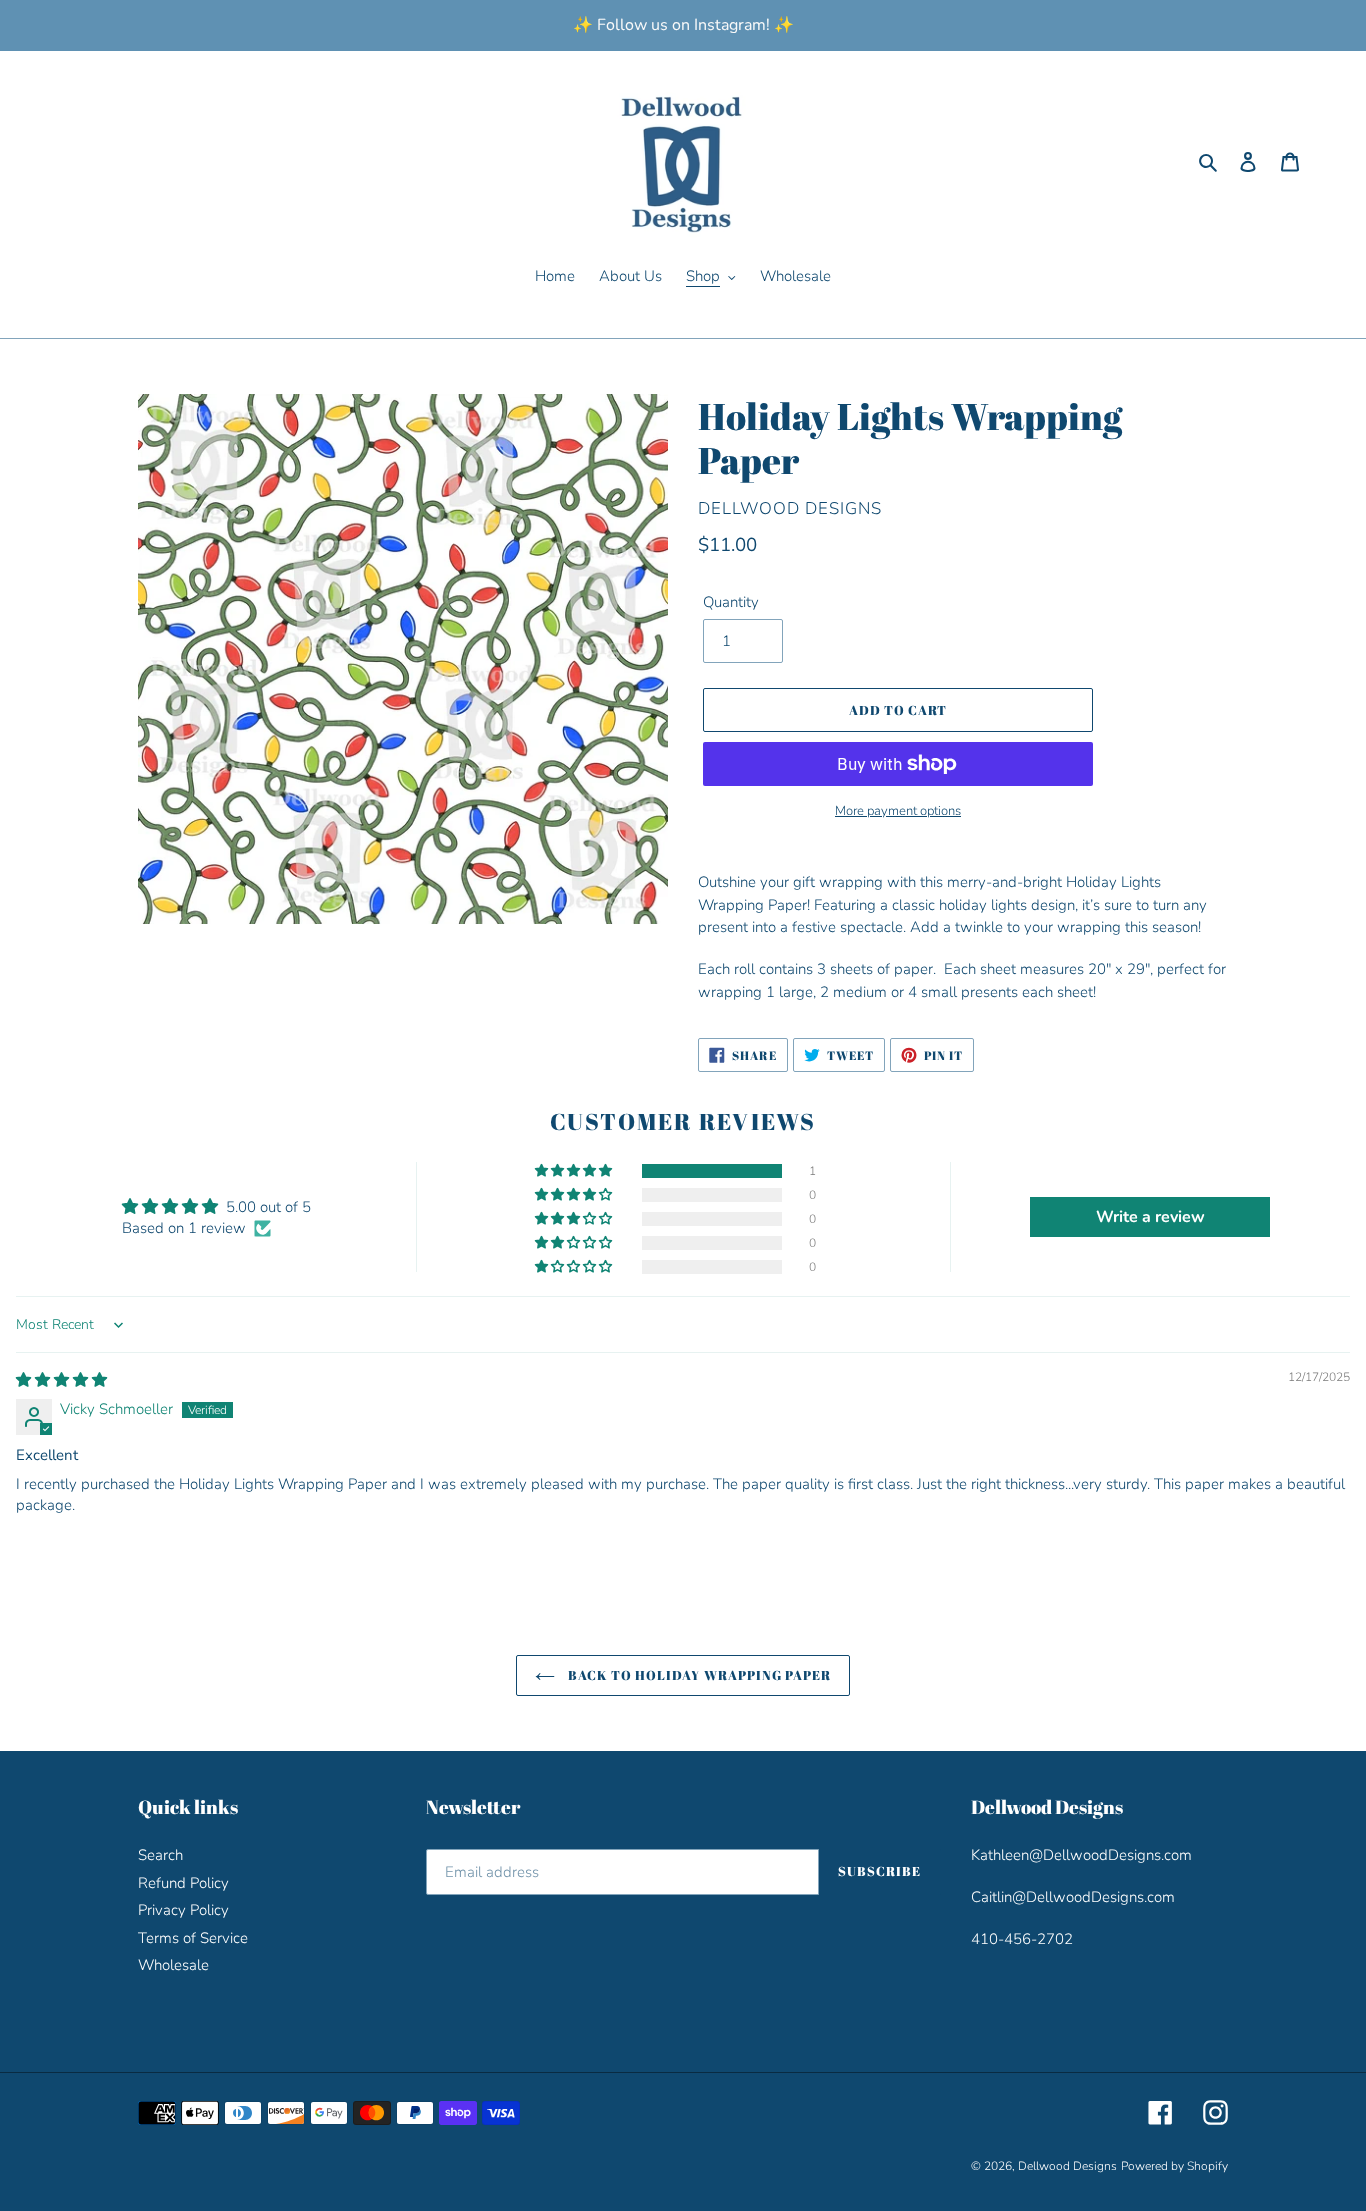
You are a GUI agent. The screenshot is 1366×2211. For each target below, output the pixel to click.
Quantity (731, 602)
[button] (575, 1171)
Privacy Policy (183, 1910)
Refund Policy (183, 1883)
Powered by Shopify (1174, 2166)
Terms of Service (193, 1938)
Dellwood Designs (1067, 2166)
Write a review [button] (1150, 1217)
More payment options (898, 811)
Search (160, 1855)
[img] (61, 1380)
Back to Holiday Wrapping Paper (698, 1675)
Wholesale (173, 1965)
